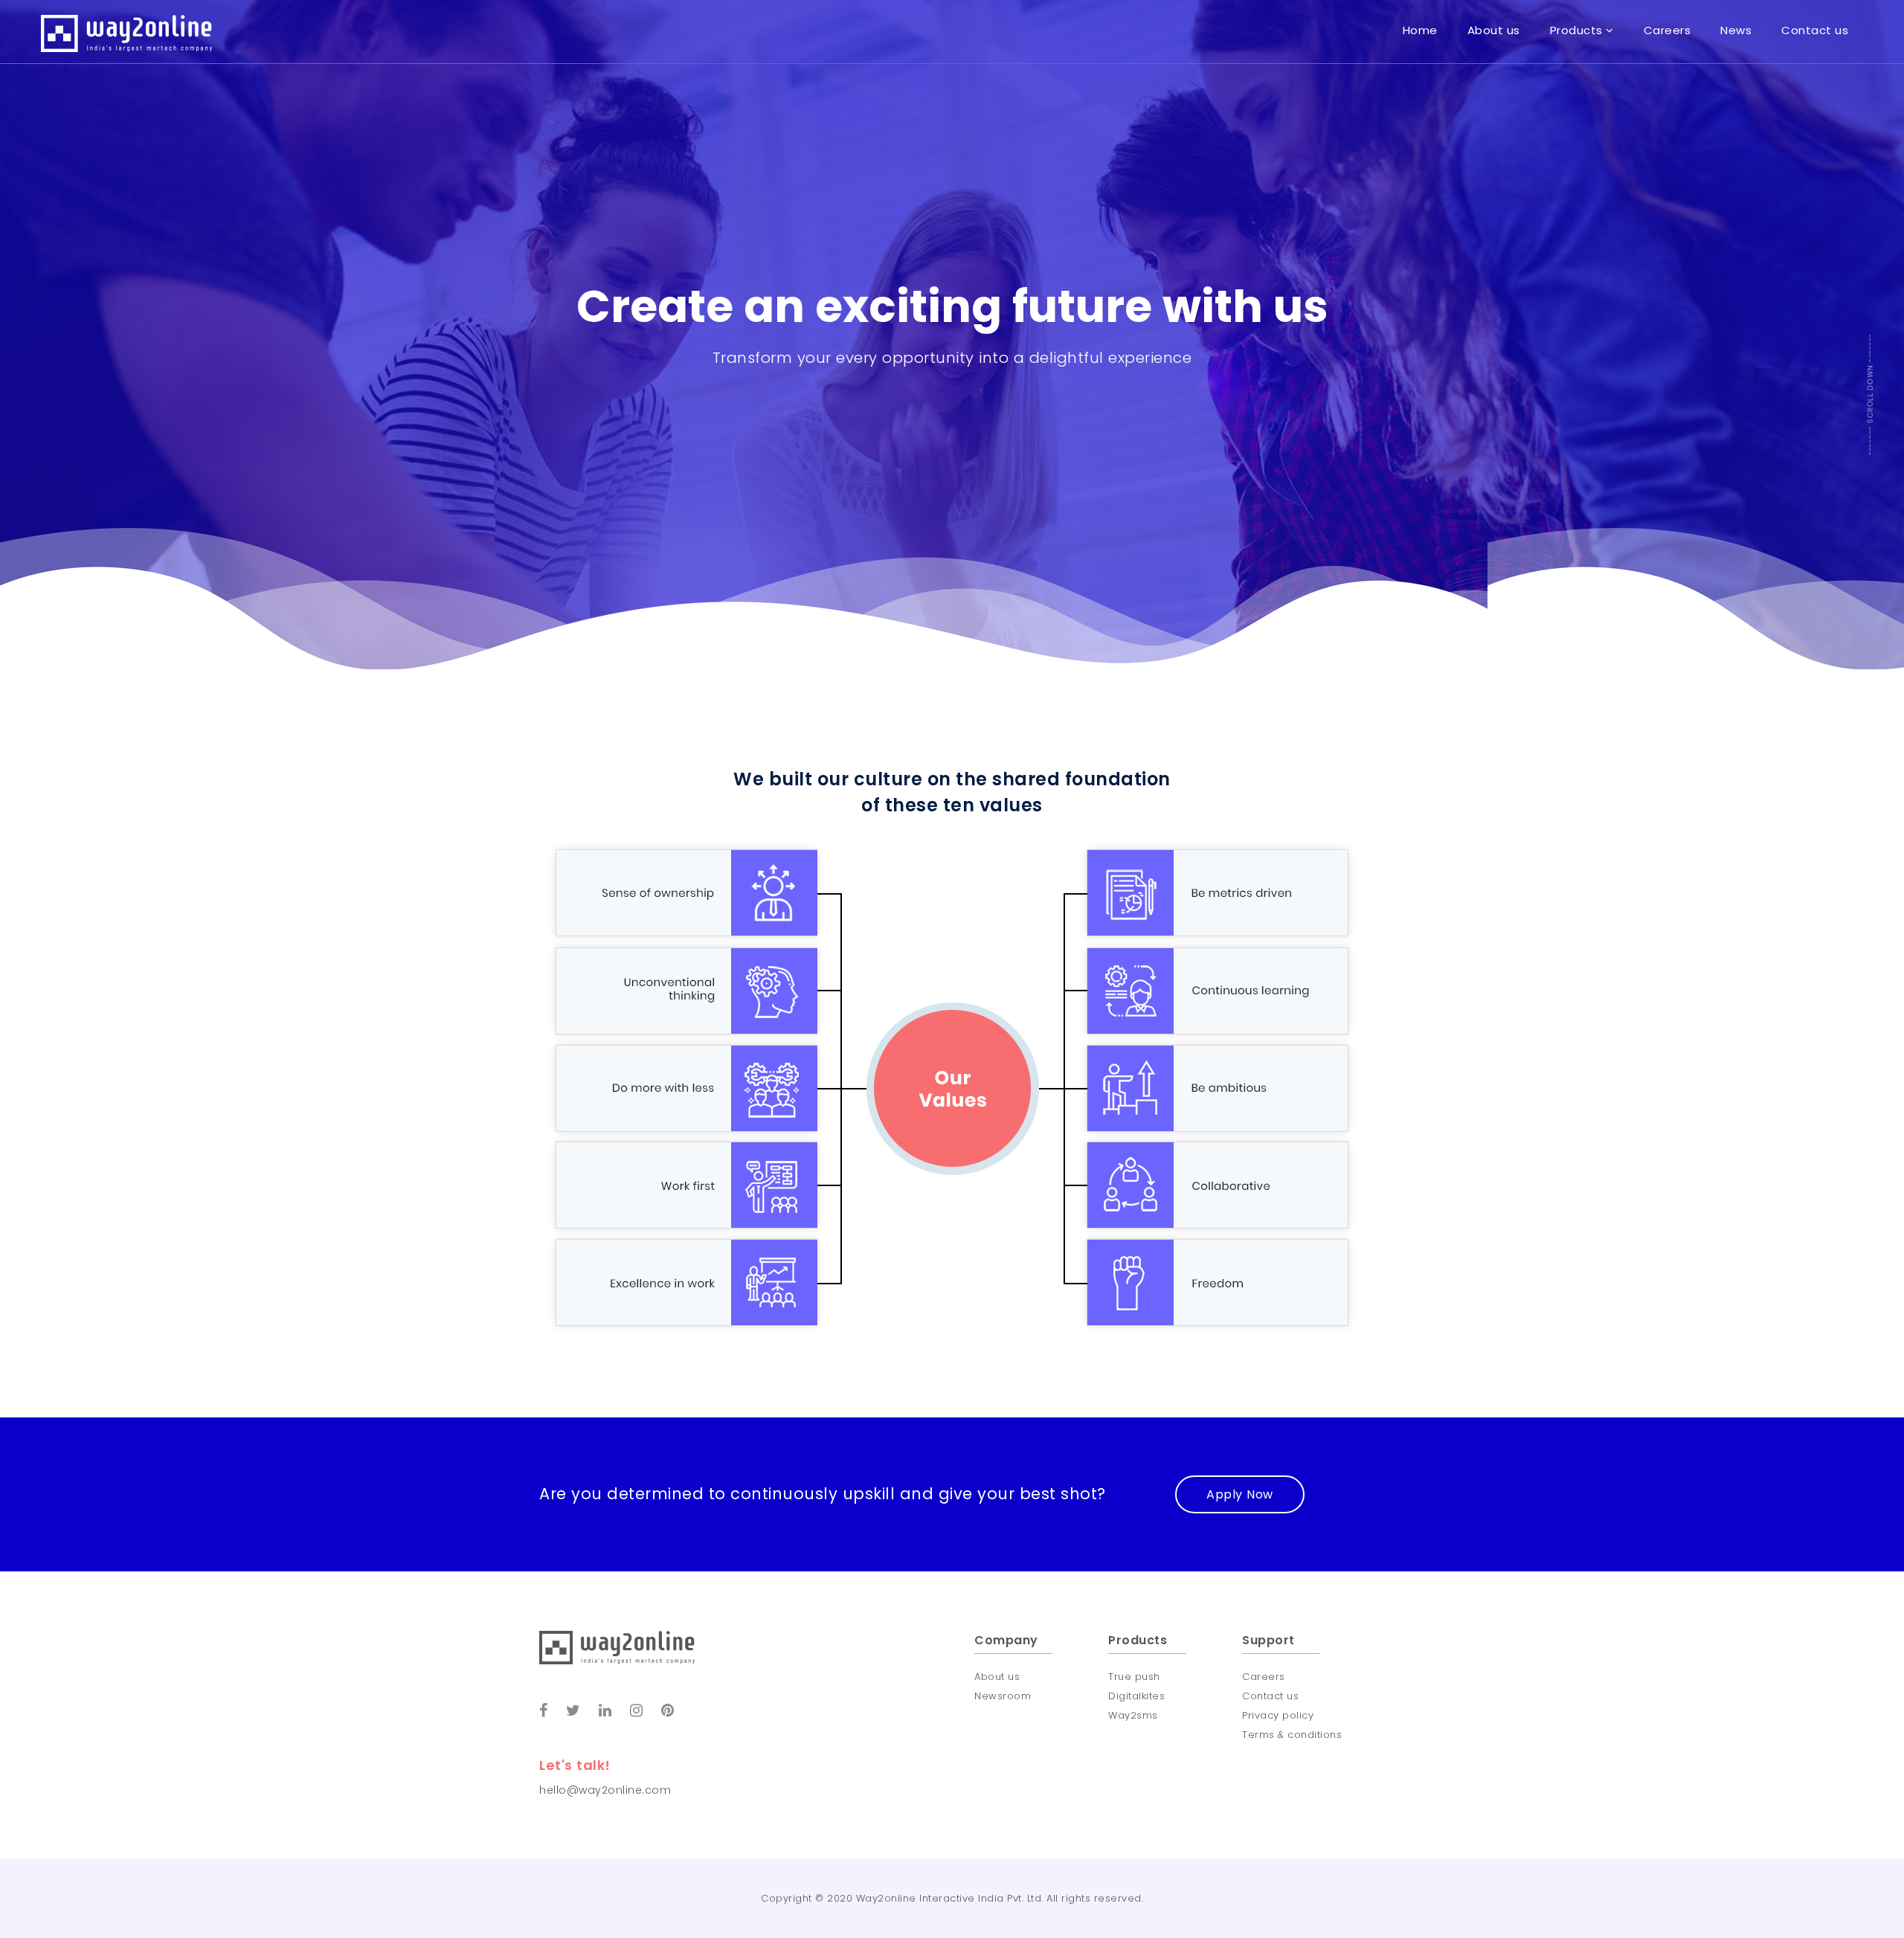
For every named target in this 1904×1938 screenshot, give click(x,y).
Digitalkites (1136, 1696)
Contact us (1270, 1696)
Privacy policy (1278, 1715)
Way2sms (1133, 1715)
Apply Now (1240, 1494)
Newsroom (1003, 1696)
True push (1134, 1677)
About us (997, 1677)
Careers (1264, 1677)
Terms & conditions (1292, 1735)
